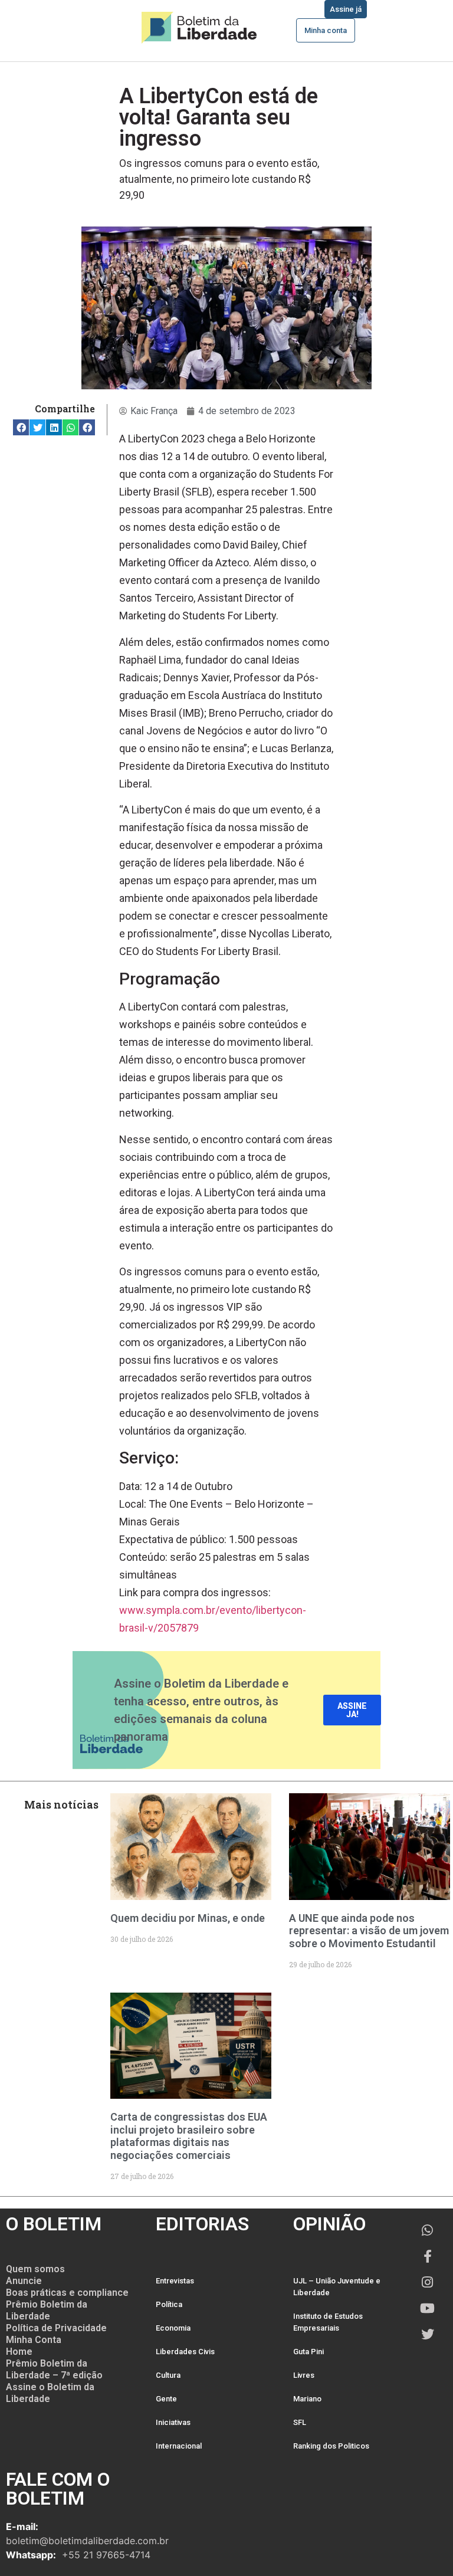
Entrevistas (175, 2281)
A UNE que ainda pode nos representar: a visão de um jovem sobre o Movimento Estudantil (369, 1931)
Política (169, 2304)
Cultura (168, 2375)
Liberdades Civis (185, 2352)
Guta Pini (308, 2352)
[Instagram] (428, 2282)
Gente (166, 2399)
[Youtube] (428, 2308)
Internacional (179, 2446)
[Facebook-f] (428, 2256)
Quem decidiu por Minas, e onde (188, 1918)
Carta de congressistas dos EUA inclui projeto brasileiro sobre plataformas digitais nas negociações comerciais (189, 2136)
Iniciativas (173, 2422)
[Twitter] (428, 2334)
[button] (21, 427)
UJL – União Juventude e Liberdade (337, 2287)
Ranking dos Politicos (331, 2446)
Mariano (307, 2399)
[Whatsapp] (428, 2230)
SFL (300, 2422)
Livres (304, 2375)
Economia (173, 2328)
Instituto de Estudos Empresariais (328, 2322)
